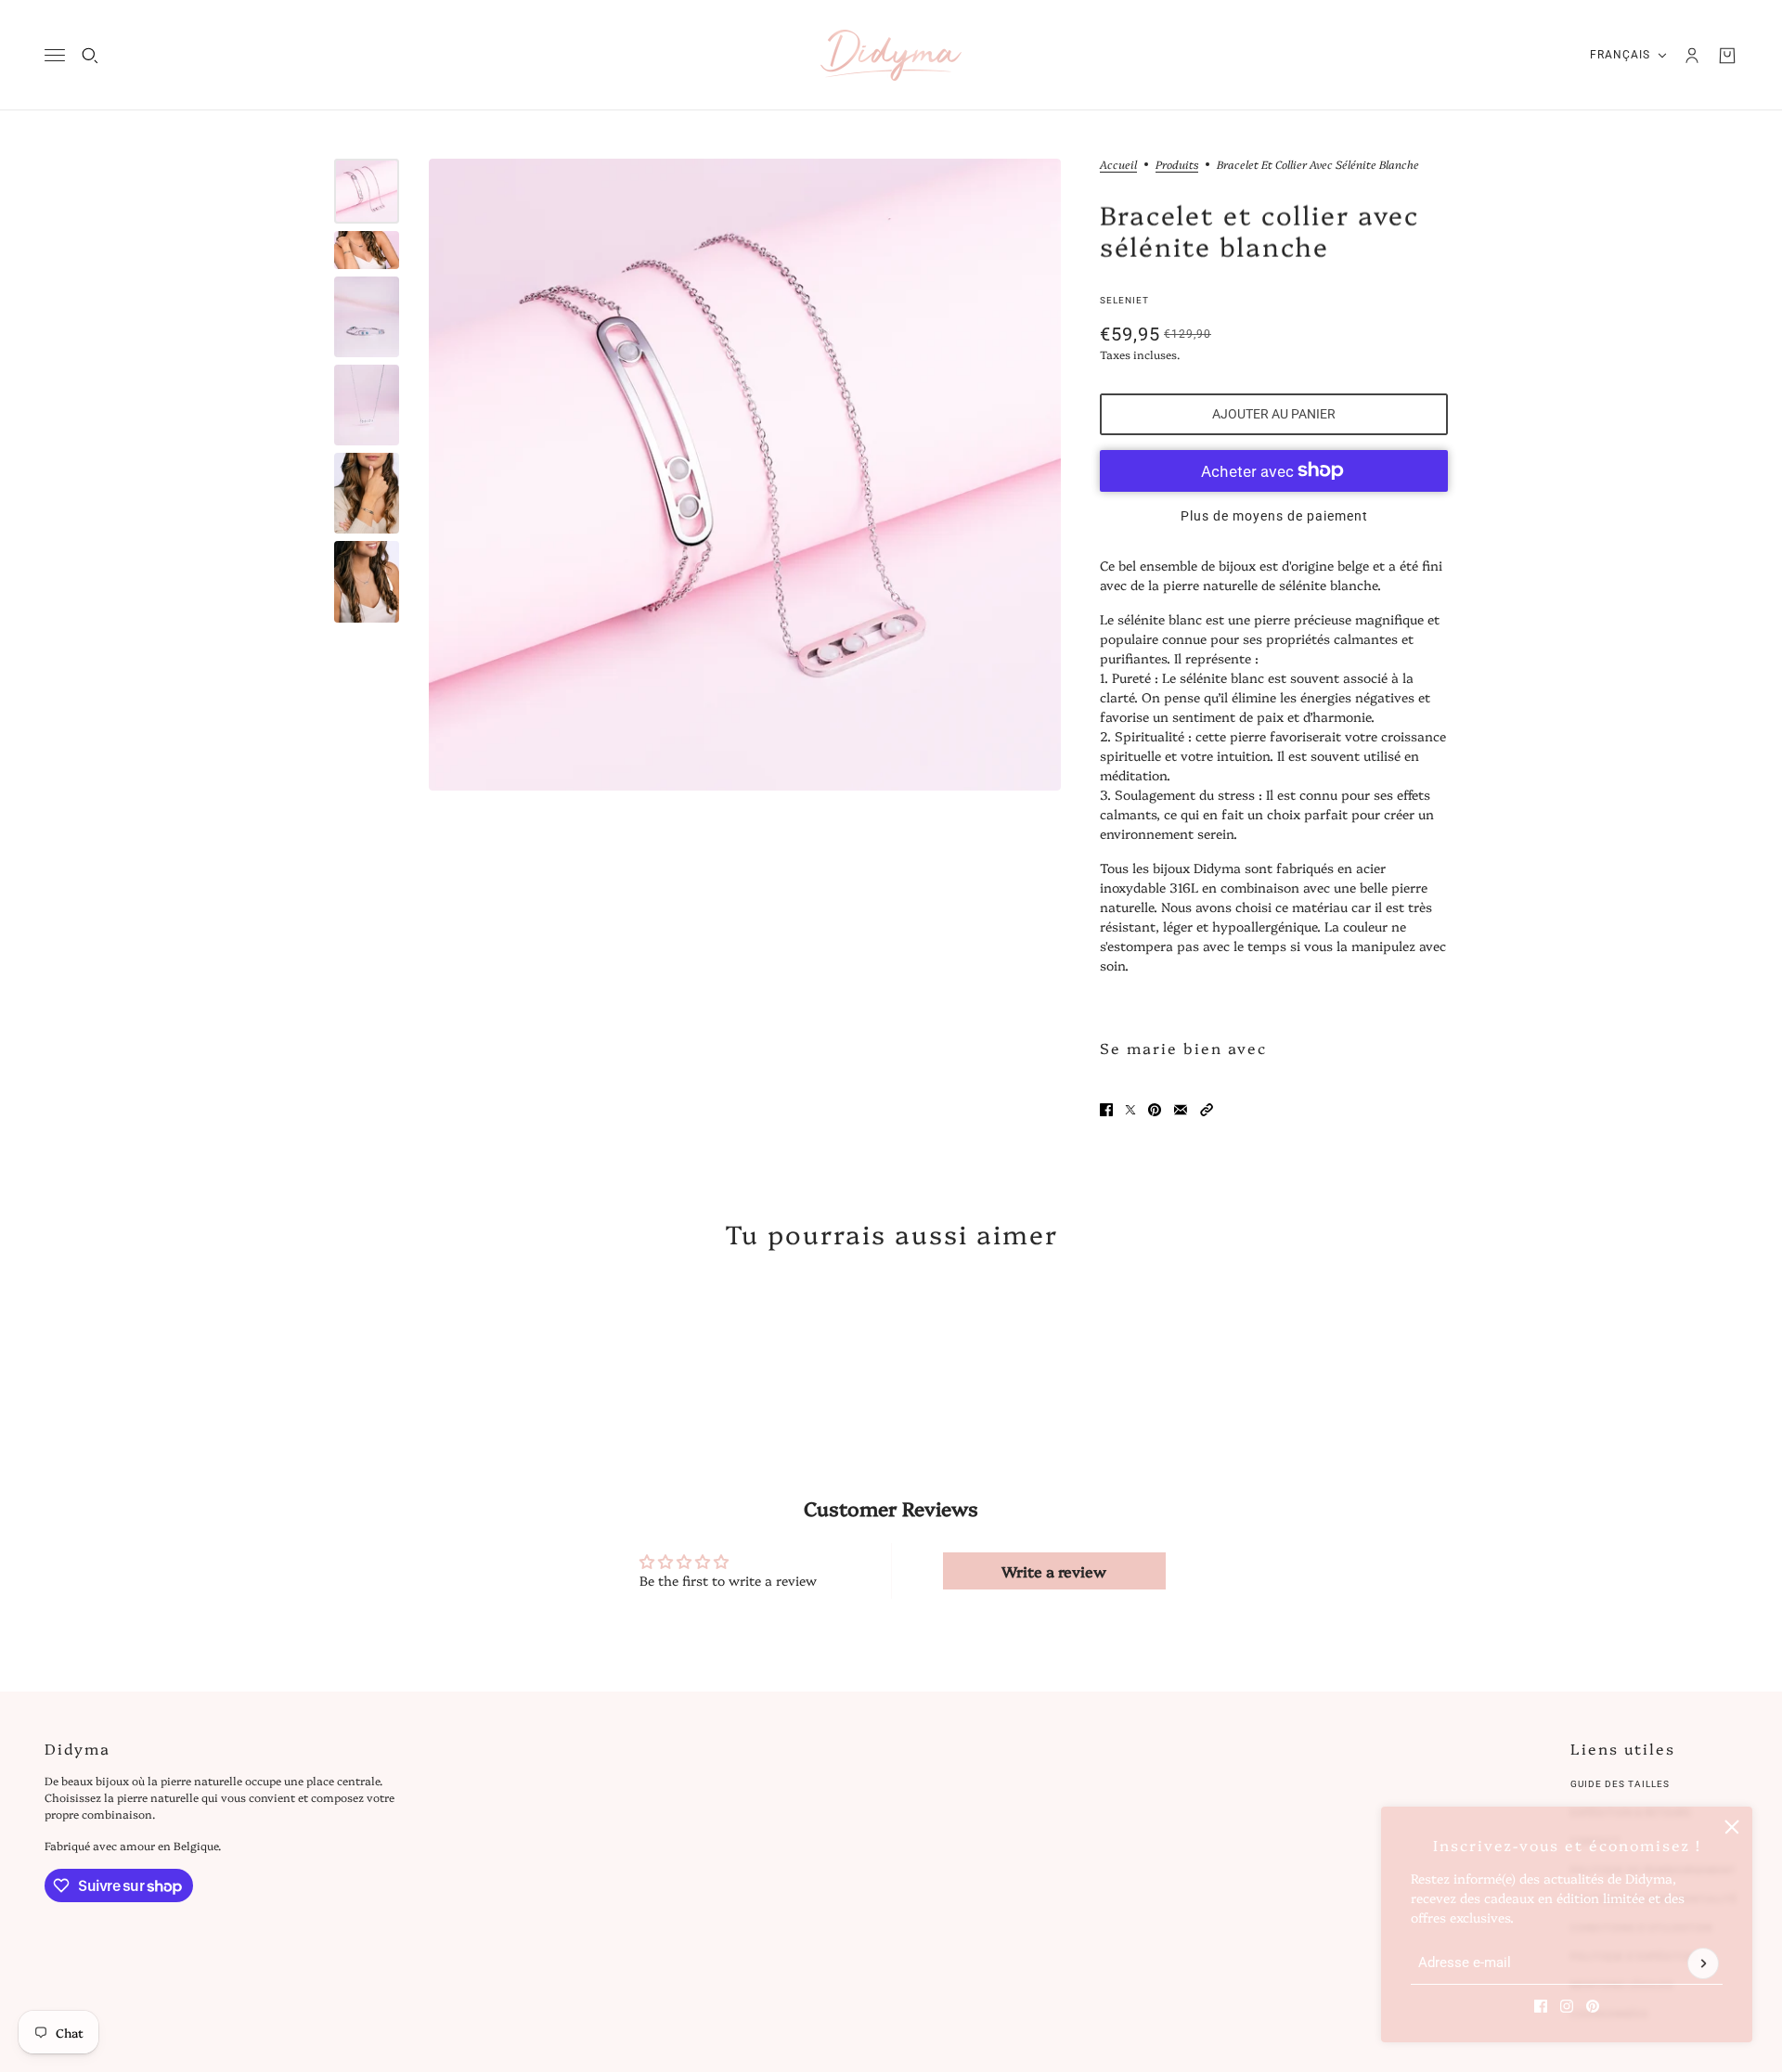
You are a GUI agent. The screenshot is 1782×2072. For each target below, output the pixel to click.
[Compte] (1692, 56)
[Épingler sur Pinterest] (1155, 1110)
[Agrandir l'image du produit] (745, 475)
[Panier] (1727, 56)
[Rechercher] (90, 56)
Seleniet (1124, 300)
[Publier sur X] (1130, 1110)
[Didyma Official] (891, 55)
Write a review (1054, 1571)
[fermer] (1732, 1827)
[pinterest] (1593, 2006)
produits (1177, 165)
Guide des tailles (1620, 1784)
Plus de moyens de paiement (1274, 516)
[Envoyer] (1703, 1963)
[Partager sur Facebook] (1106, 1110)
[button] (1207, 1110)
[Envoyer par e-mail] (1181, 1110)
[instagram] (1567, 2006)
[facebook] (1541, 2006)
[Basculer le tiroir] (55, 55)
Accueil (1118, 165)
